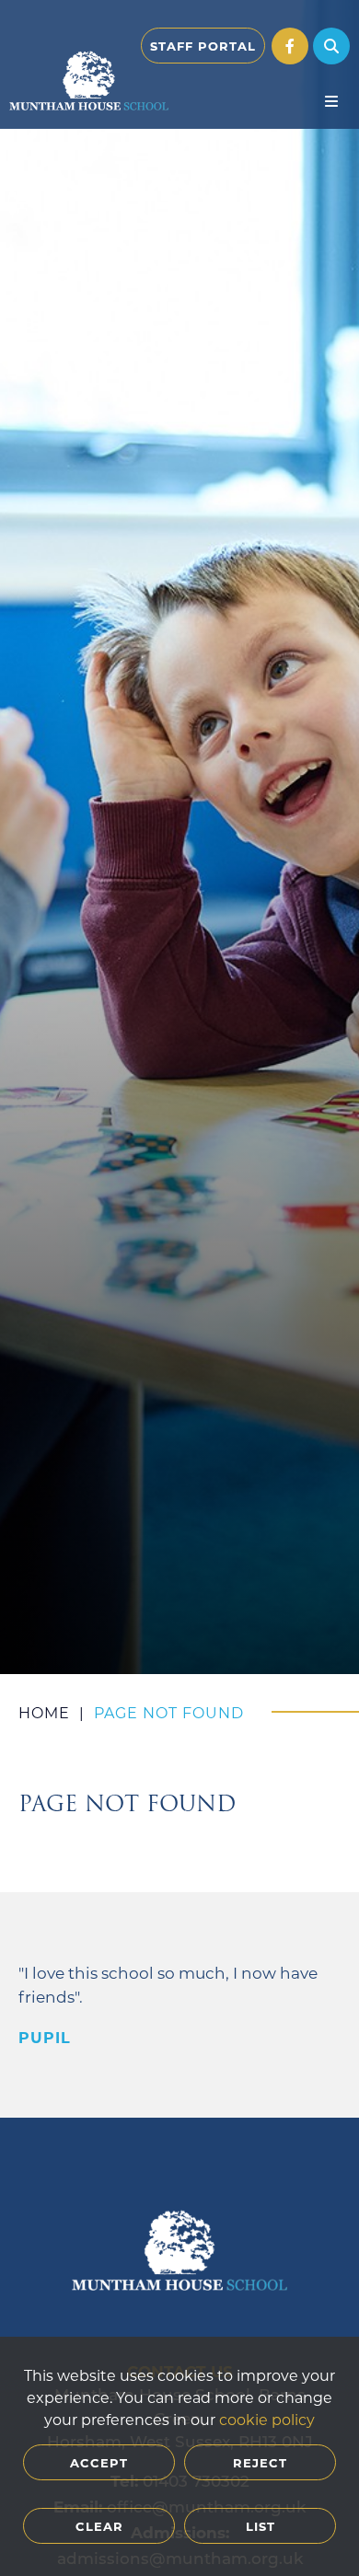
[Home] (89, 81)
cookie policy (267, 2419)
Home (44, 1712)
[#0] (290, 46)
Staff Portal (203, 46)
